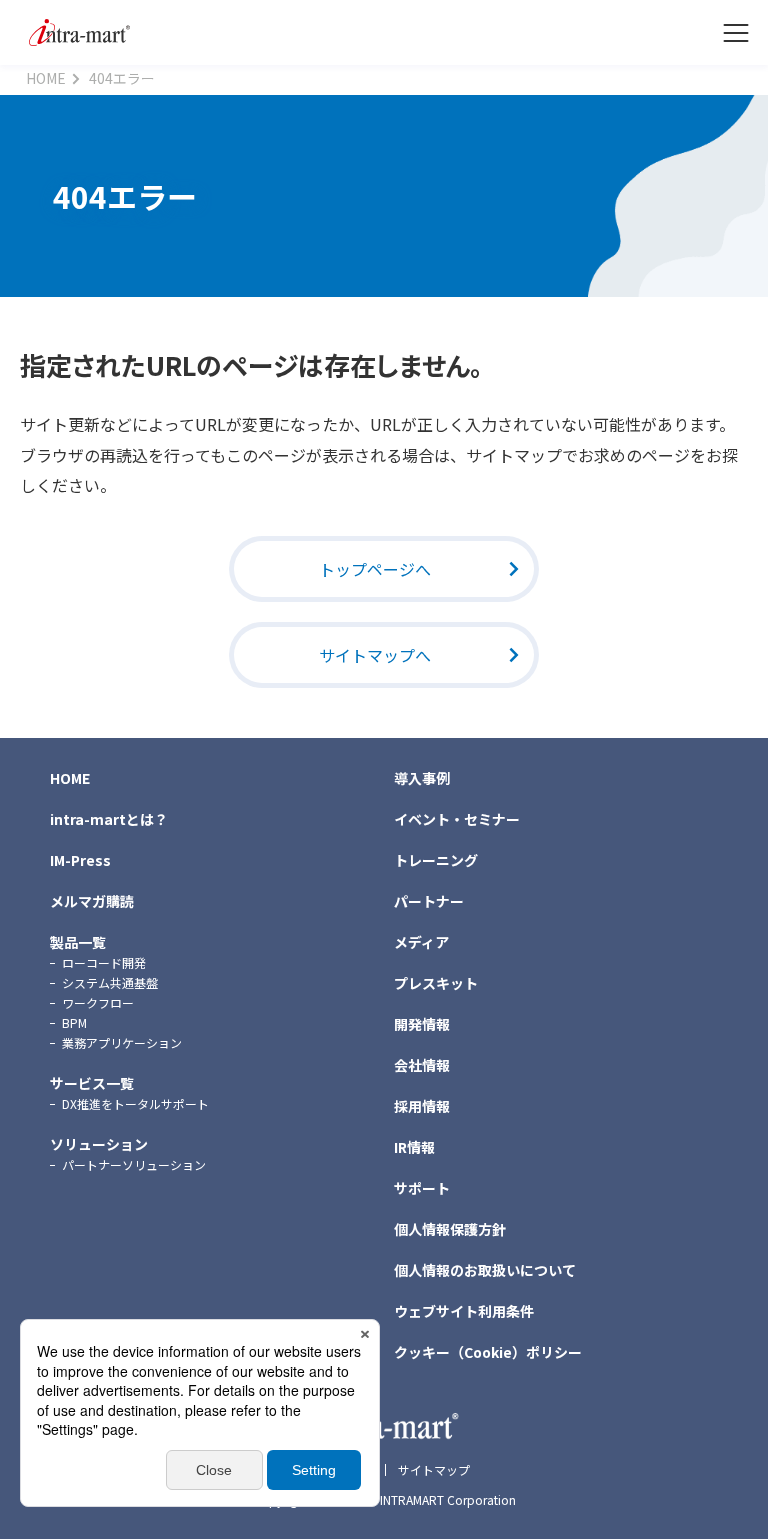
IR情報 (414, 1147)
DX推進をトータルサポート (135, 1103)
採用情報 (422, 1106)
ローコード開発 (104, 962)
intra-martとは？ (109, 819)
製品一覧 (78, 942)
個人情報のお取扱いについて (485, 1270)
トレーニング (436, 860)
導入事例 (422, 778)
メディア (421, 942)
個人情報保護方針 (450, 1229)
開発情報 (422, 1024)
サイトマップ (434, 1470)
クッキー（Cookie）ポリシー (488, 1352)
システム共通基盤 (110, 982)
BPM (74, 1022)
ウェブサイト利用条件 (464, 1311)
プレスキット (436, 983)
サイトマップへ (375, 655)
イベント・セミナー (457, 819)
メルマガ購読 (92, 901)
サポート (422, 1188)
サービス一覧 (92, 1083)
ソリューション (99, 1144)
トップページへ (375, 569)
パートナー (429, 901)
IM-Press (80, 860)
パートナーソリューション (134, 1164)
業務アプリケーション (122, 1042)
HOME (70, 778)
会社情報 (422, 1065)
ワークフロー (98, 1002)
